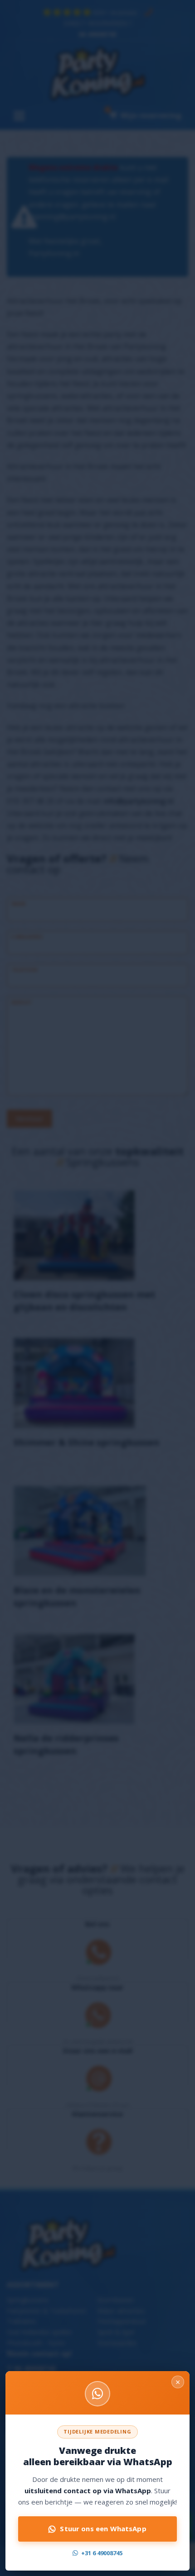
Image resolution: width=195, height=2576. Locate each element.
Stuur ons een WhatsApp (103, 2529)
